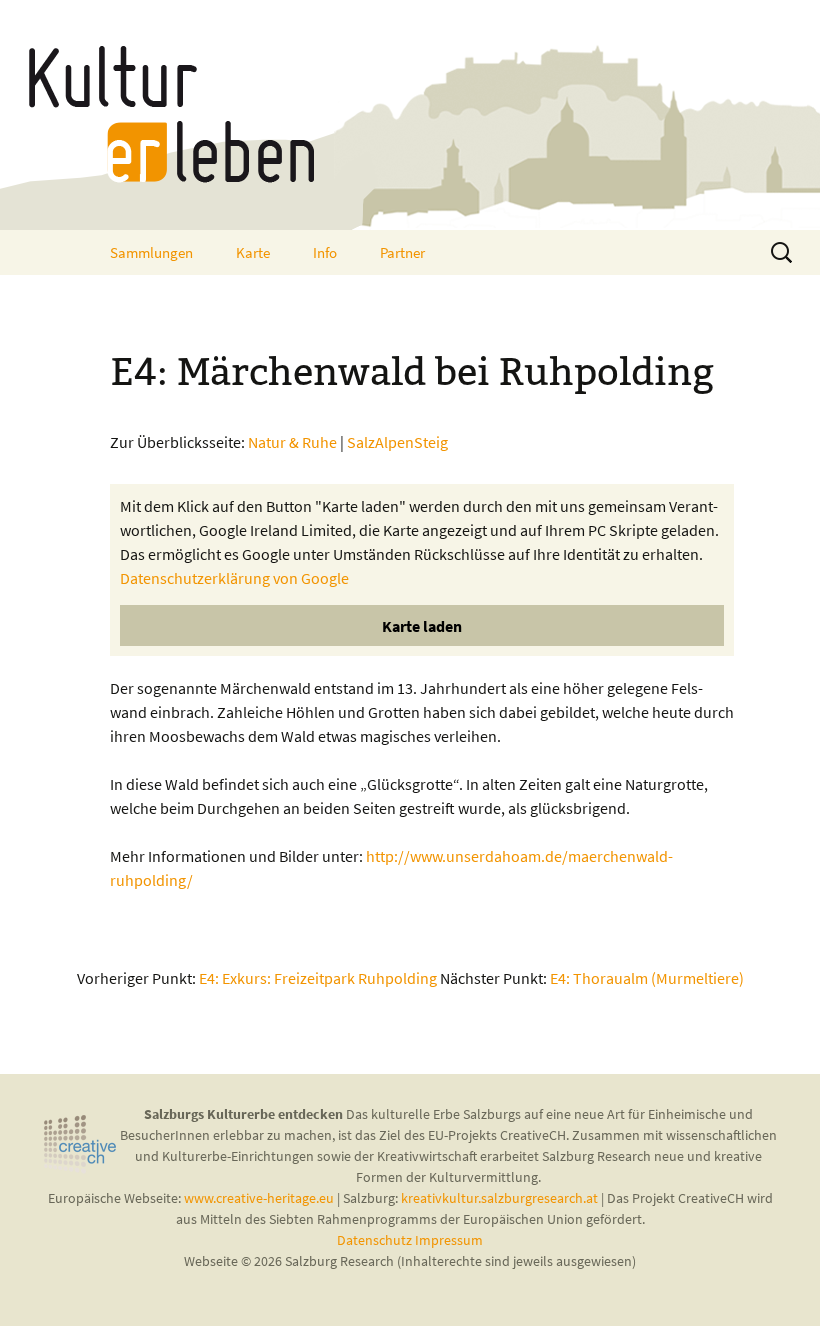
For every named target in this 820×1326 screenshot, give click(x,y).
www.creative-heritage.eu (259, 1198)
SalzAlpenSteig (397, 442)
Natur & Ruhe (292, 442)
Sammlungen (151, 252)
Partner (402, 252)
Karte (253, 252)
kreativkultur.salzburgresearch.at (499, 1198)
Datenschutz (376, 1240)
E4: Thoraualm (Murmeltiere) (647, 978)
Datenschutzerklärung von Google (234, 578)
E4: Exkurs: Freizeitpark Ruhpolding (318, 978)
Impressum (449, 1240)
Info (325, 252)
